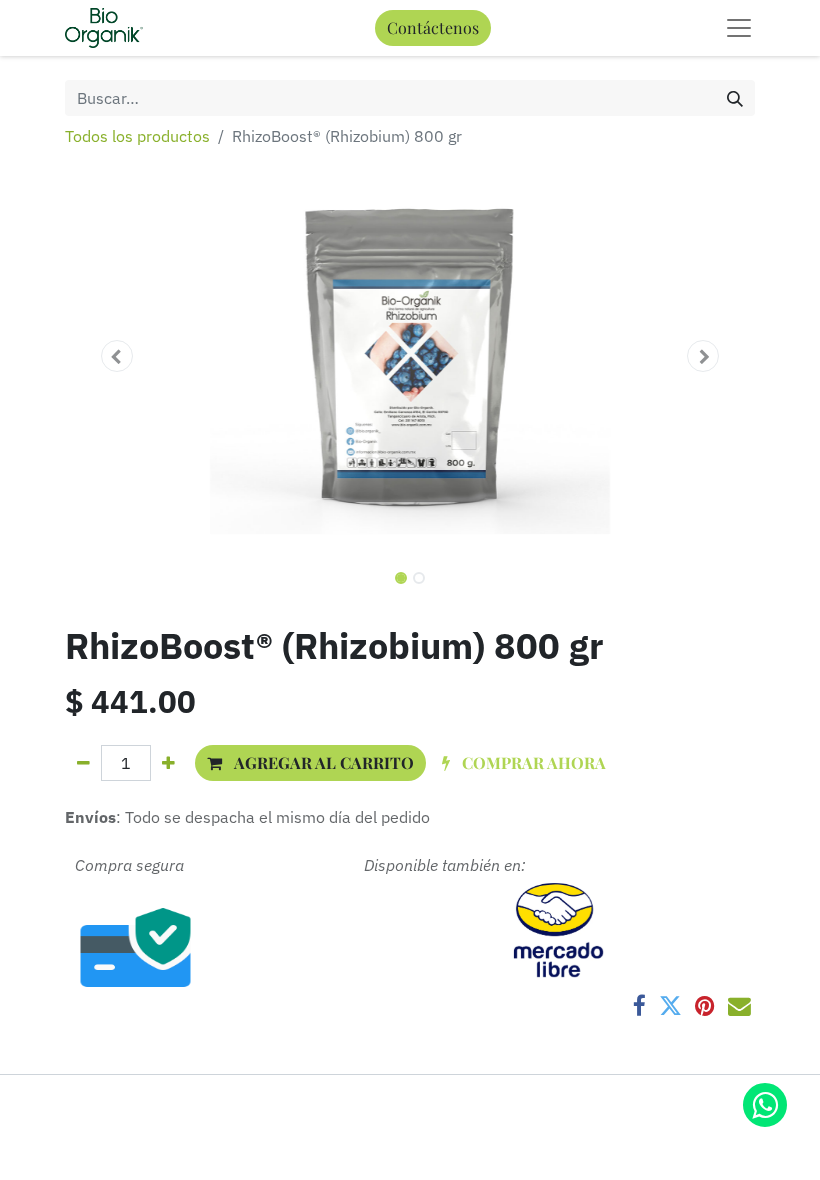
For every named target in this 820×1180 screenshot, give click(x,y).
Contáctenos (433, 27)
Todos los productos (137, 136)
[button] (117, 356)
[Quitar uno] (83, 763)
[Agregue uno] (168, 763)
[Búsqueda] (735, 98)
